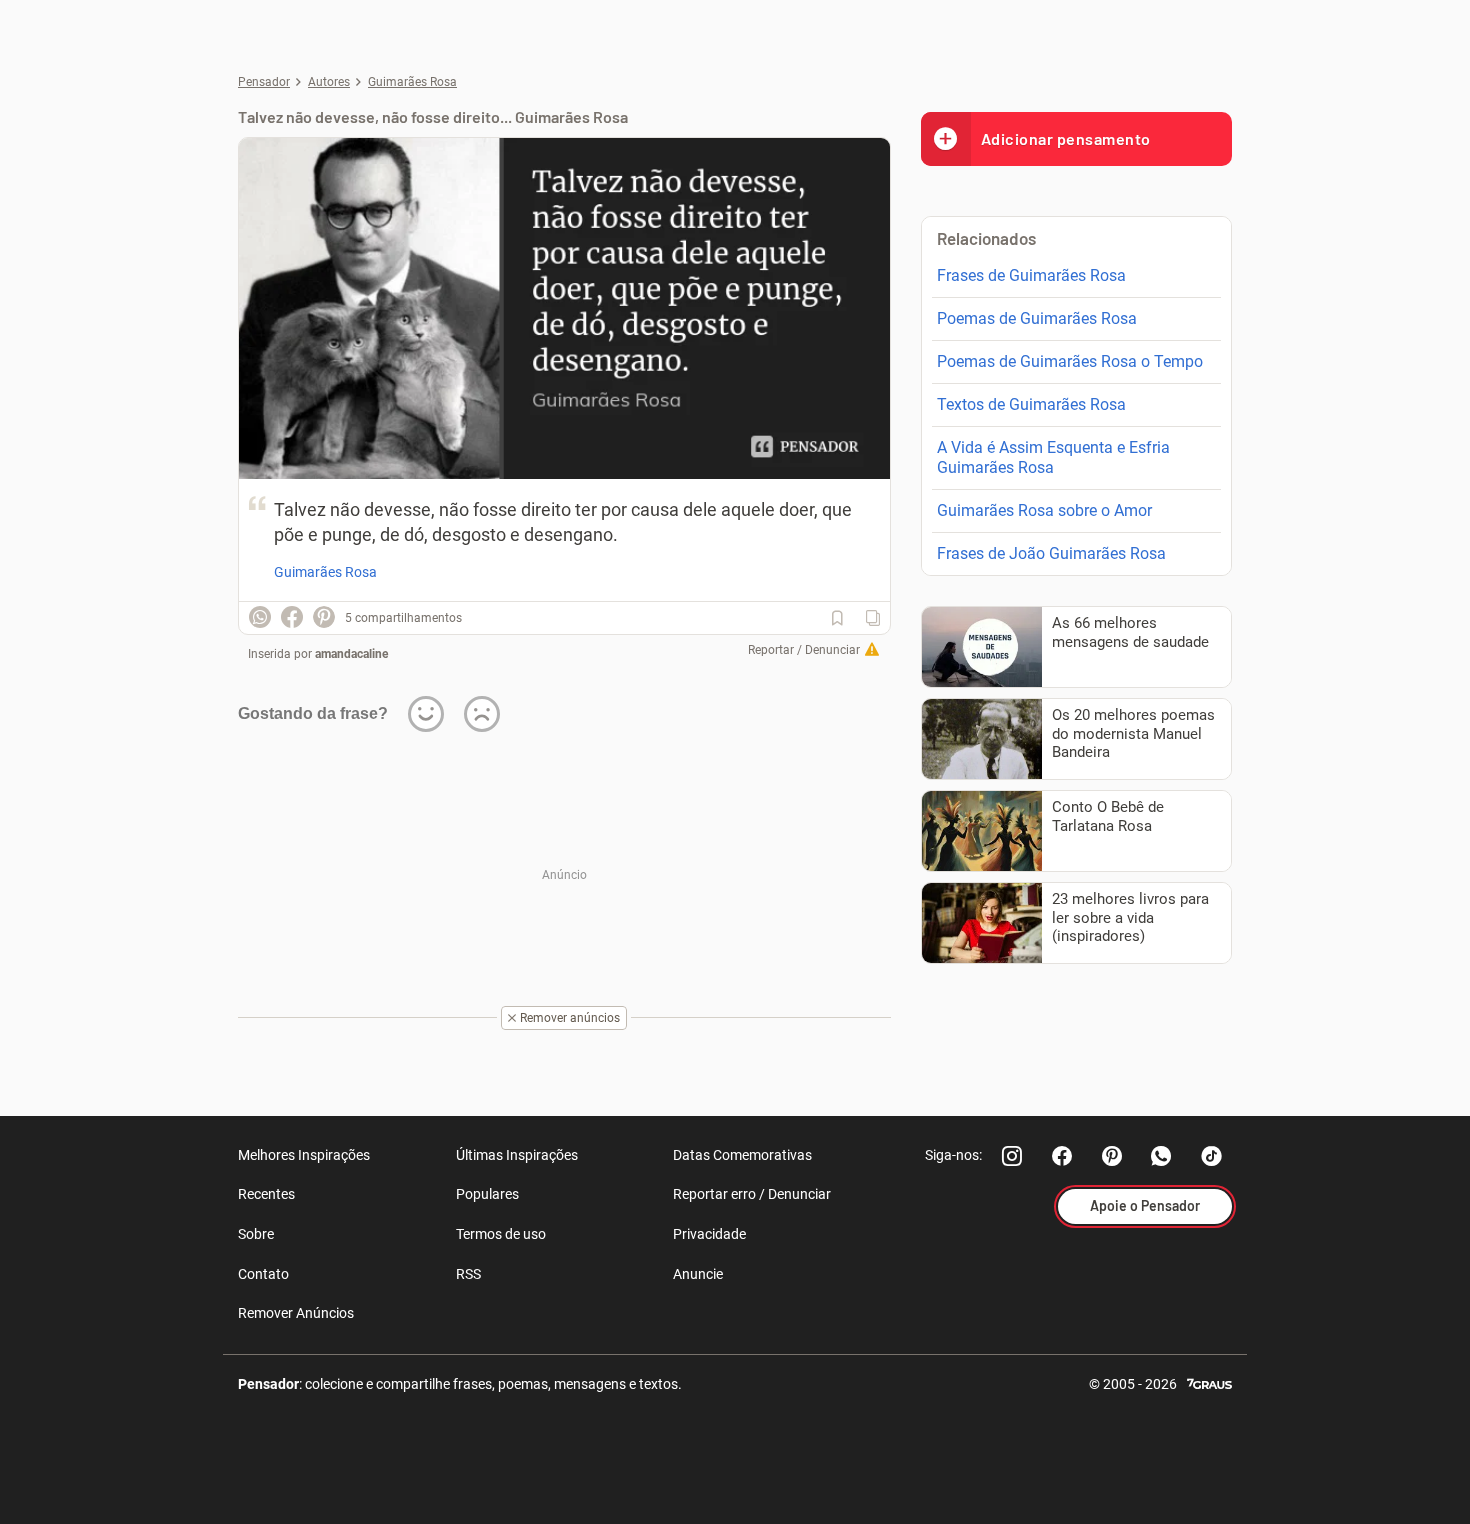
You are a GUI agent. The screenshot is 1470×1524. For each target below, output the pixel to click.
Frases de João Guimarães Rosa (1051, 553)
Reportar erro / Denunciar (752, 1194)
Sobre (256, 1234)
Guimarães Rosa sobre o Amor (1044, 510)
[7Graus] (1209, 1382)
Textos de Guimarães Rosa (1031, 404)
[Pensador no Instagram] (1012, 1156)
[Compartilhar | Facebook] (292, 617)
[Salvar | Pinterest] (324, 617)
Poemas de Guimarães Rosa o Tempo (1070, 361)
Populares (487, 1194)
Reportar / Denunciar (804, 650)
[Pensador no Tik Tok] (1212, 1156)
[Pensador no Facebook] (1062, 1156)
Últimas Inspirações (517, 1155)
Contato (263, 1274)
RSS (468, 1274)
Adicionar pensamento (1066, 138)
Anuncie (698, 1274)
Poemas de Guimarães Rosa (1037, 318)
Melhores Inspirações (304, 1155)
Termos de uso (501, 1234)
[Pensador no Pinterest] (1112, 1156)
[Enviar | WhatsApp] (260, 617)
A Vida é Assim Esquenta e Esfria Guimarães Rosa (1053, 458)
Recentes (266, 1194)
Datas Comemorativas (742, 1155)
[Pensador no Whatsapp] (1162, 1156)
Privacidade (709, 1234)
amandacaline (351, 654)
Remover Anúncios (296, 1313)
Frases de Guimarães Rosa (1031, 275)
